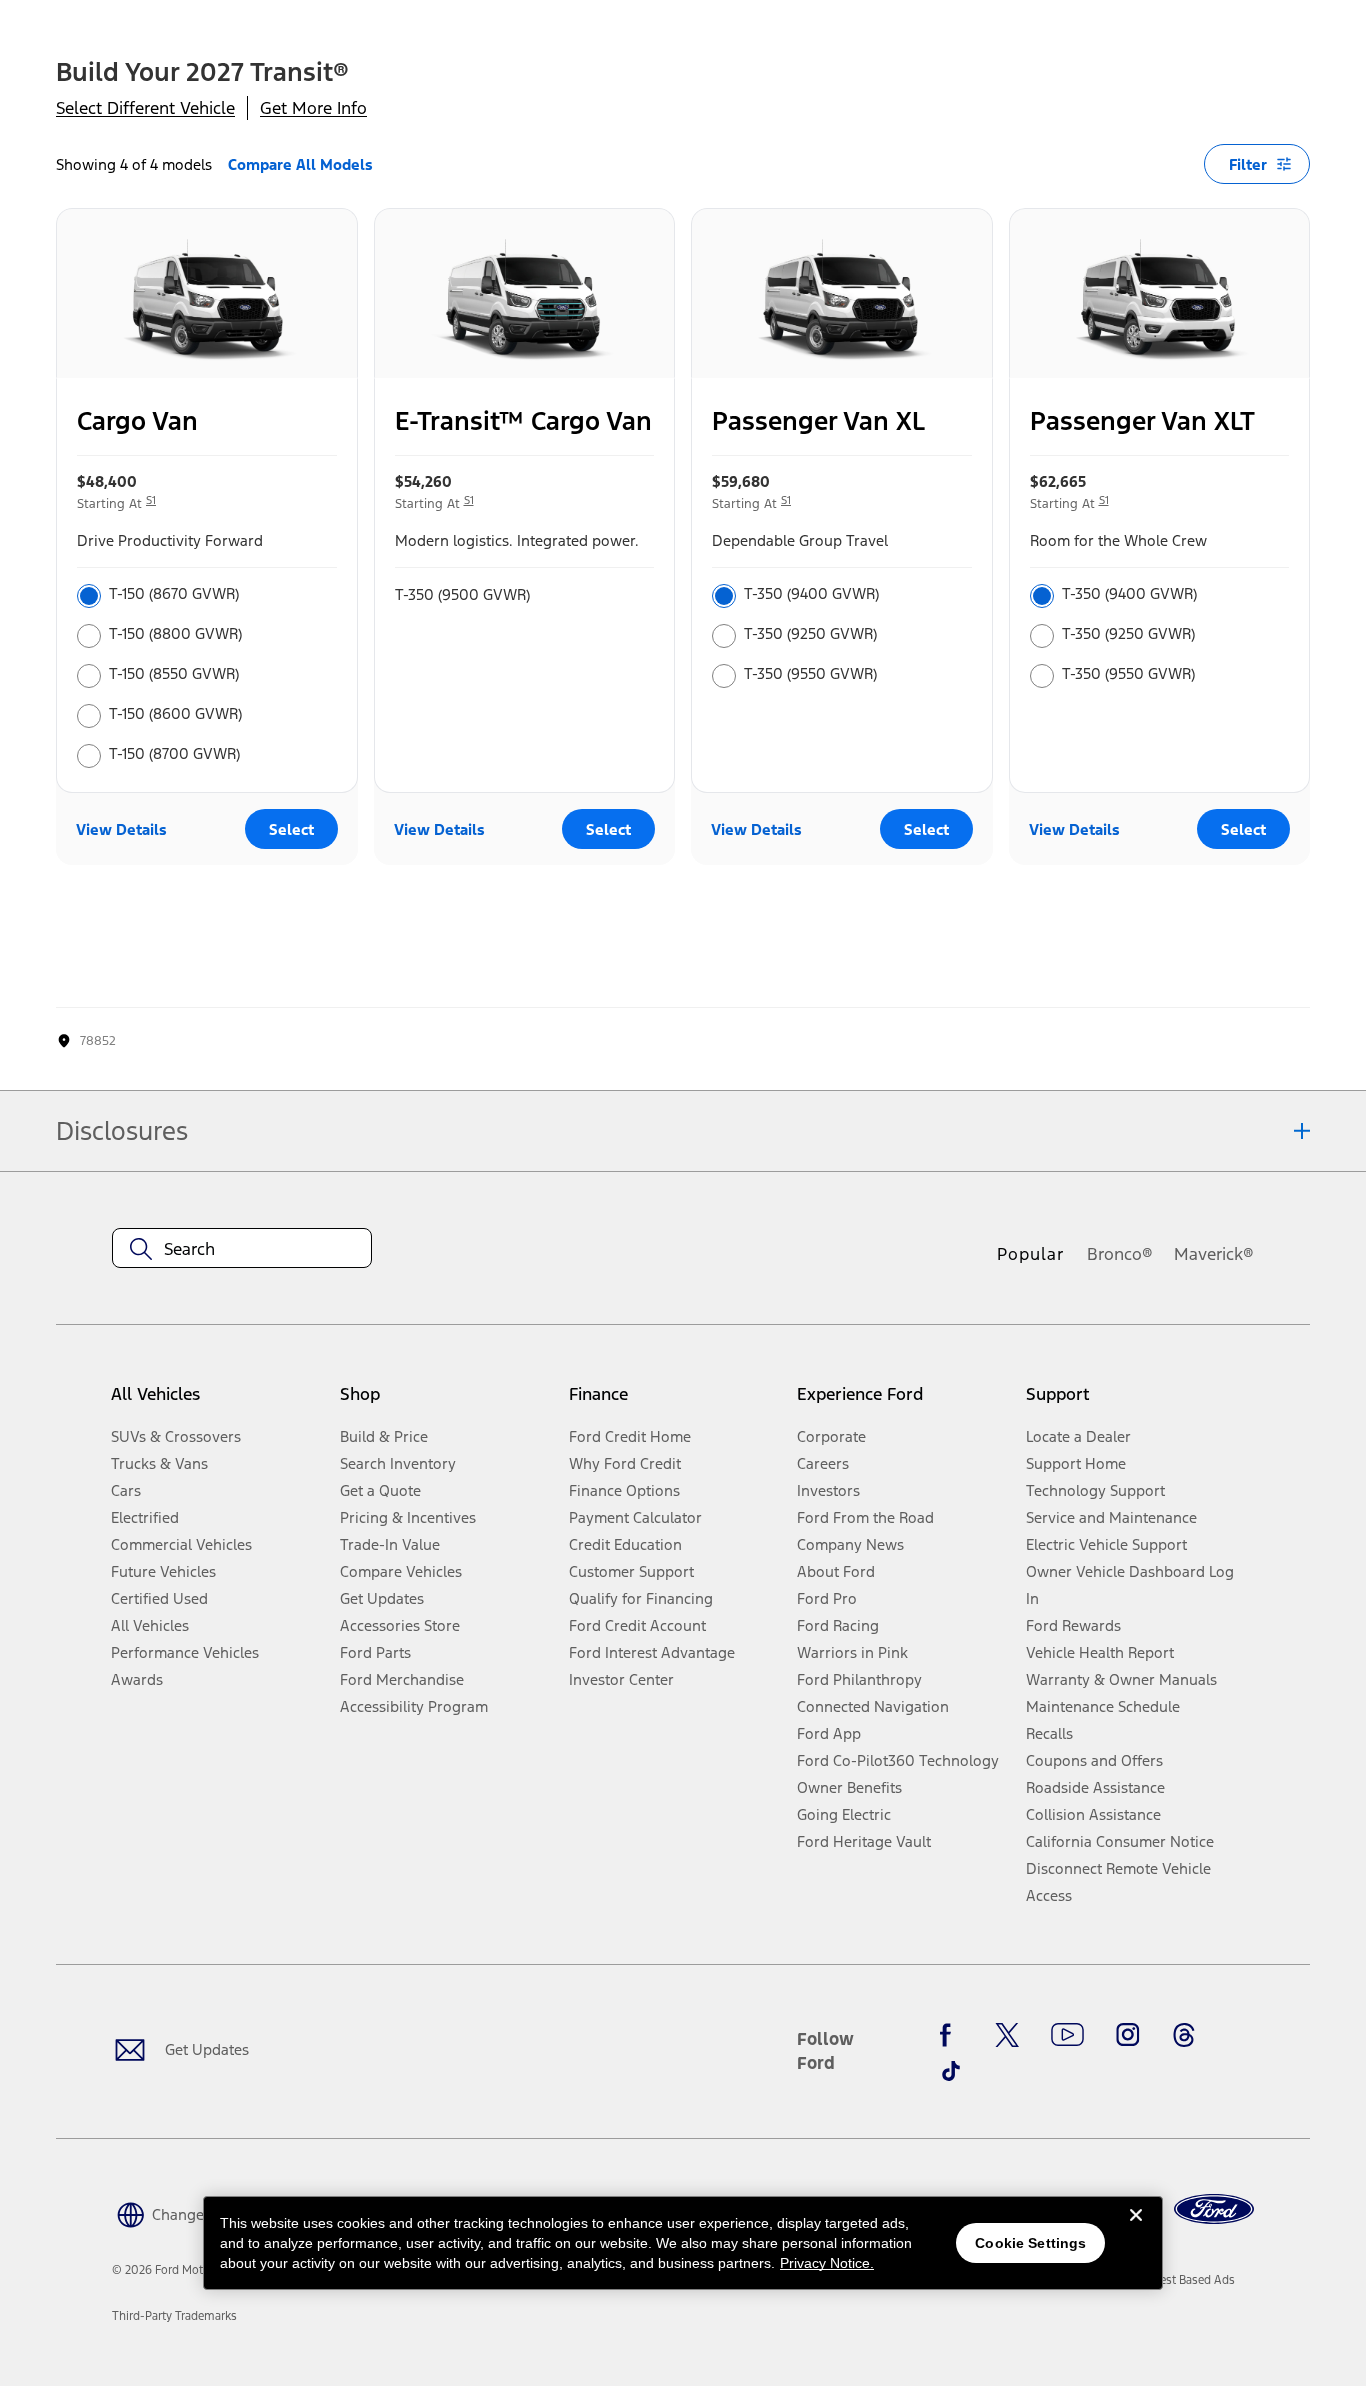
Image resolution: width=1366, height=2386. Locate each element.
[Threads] (1184, 2035)
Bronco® (1120, 1254)
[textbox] (242, 1249)
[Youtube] (1067, 2035)
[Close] (1136, 2231)
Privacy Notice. (827, 2263)
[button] (193, 2212)
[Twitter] (1007, 2035)
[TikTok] (951, 2071)
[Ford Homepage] (1214, 2209)
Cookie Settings (1030, 2243)
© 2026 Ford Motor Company (190, 2270)
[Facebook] (951, 2035)
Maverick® (1214, 1254)
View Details (121, 829)
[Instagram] (1128, 2035)
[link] (1185, 2280)
